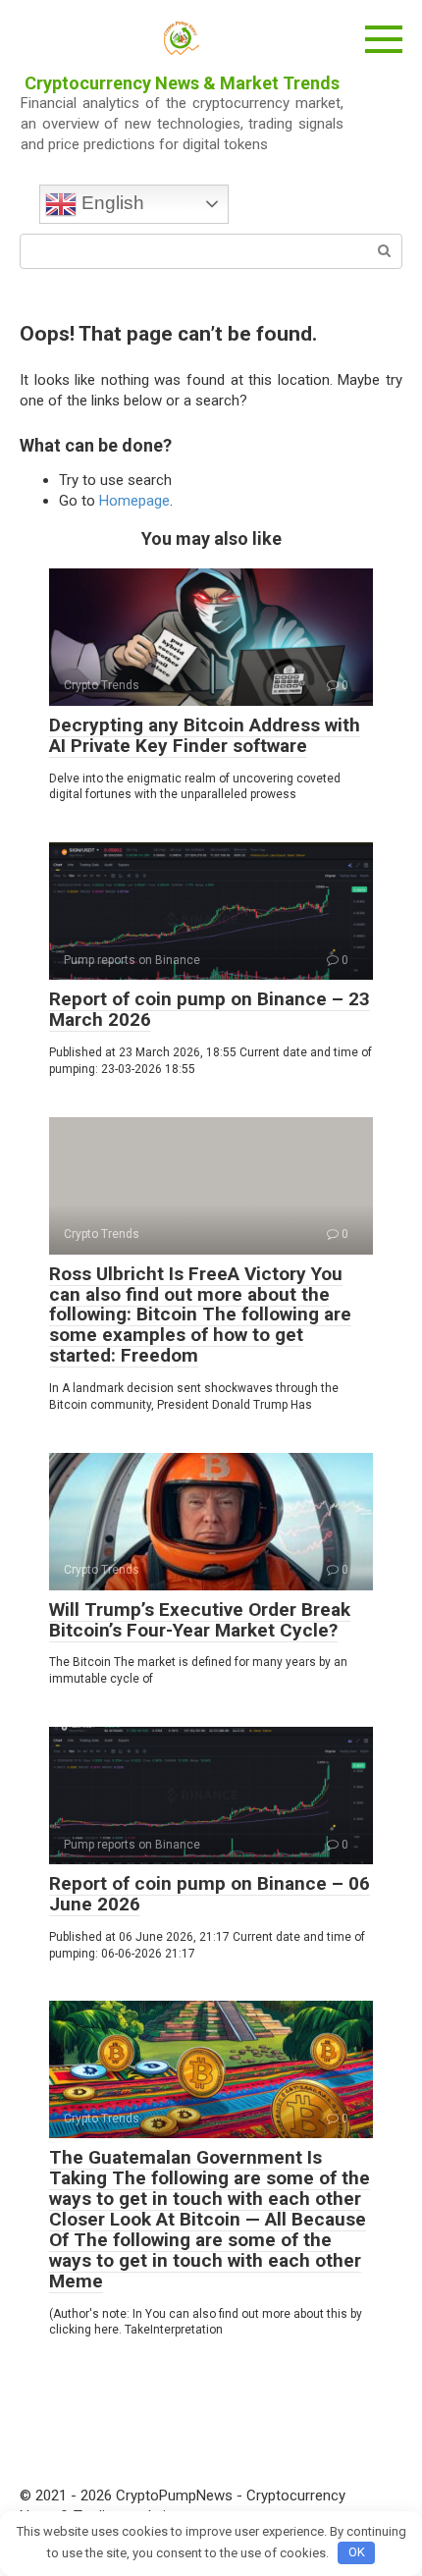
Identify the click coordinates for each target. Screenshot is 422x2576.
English (110, 203)
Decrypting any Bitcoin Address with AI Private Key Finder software (205, 735)
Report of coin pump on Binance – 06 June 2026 (210, 1894)
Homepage (134, 501)
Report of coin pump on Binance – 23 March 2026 (210, 1009)
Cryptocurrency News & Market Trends (182, 83)
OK (357, 2552)
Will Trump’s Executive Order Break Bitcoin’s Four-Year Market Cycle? (200, 1620)
